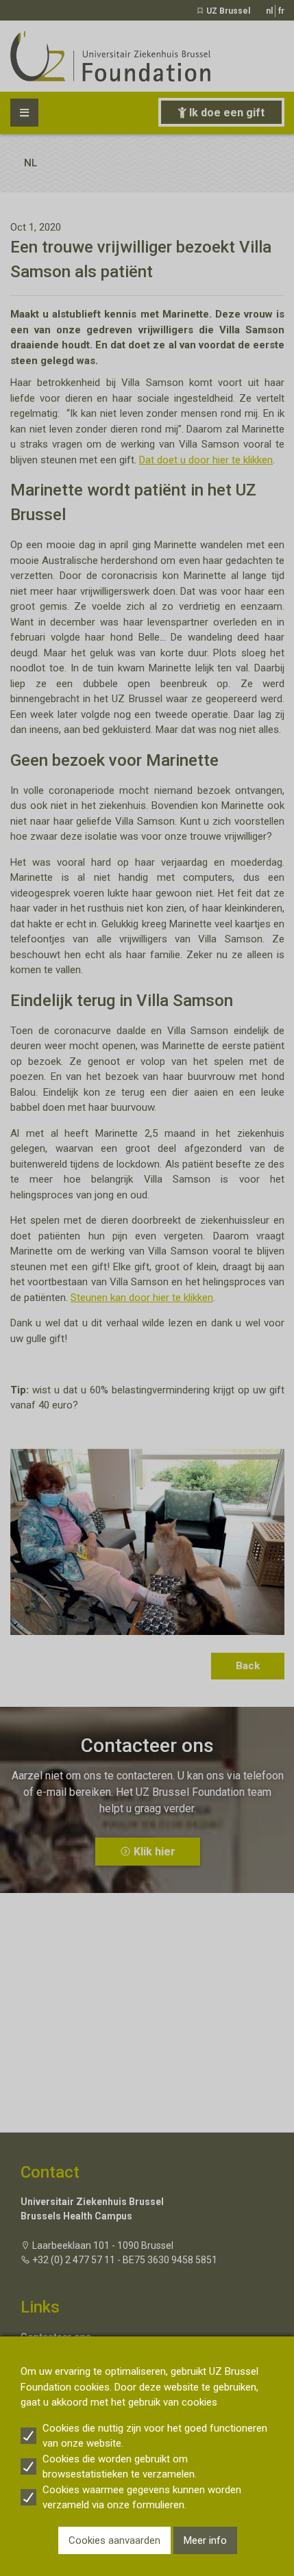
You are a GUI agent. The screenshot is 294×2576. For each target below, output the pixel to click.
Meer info (205, 2540)
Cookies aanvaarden (114, 2540)
